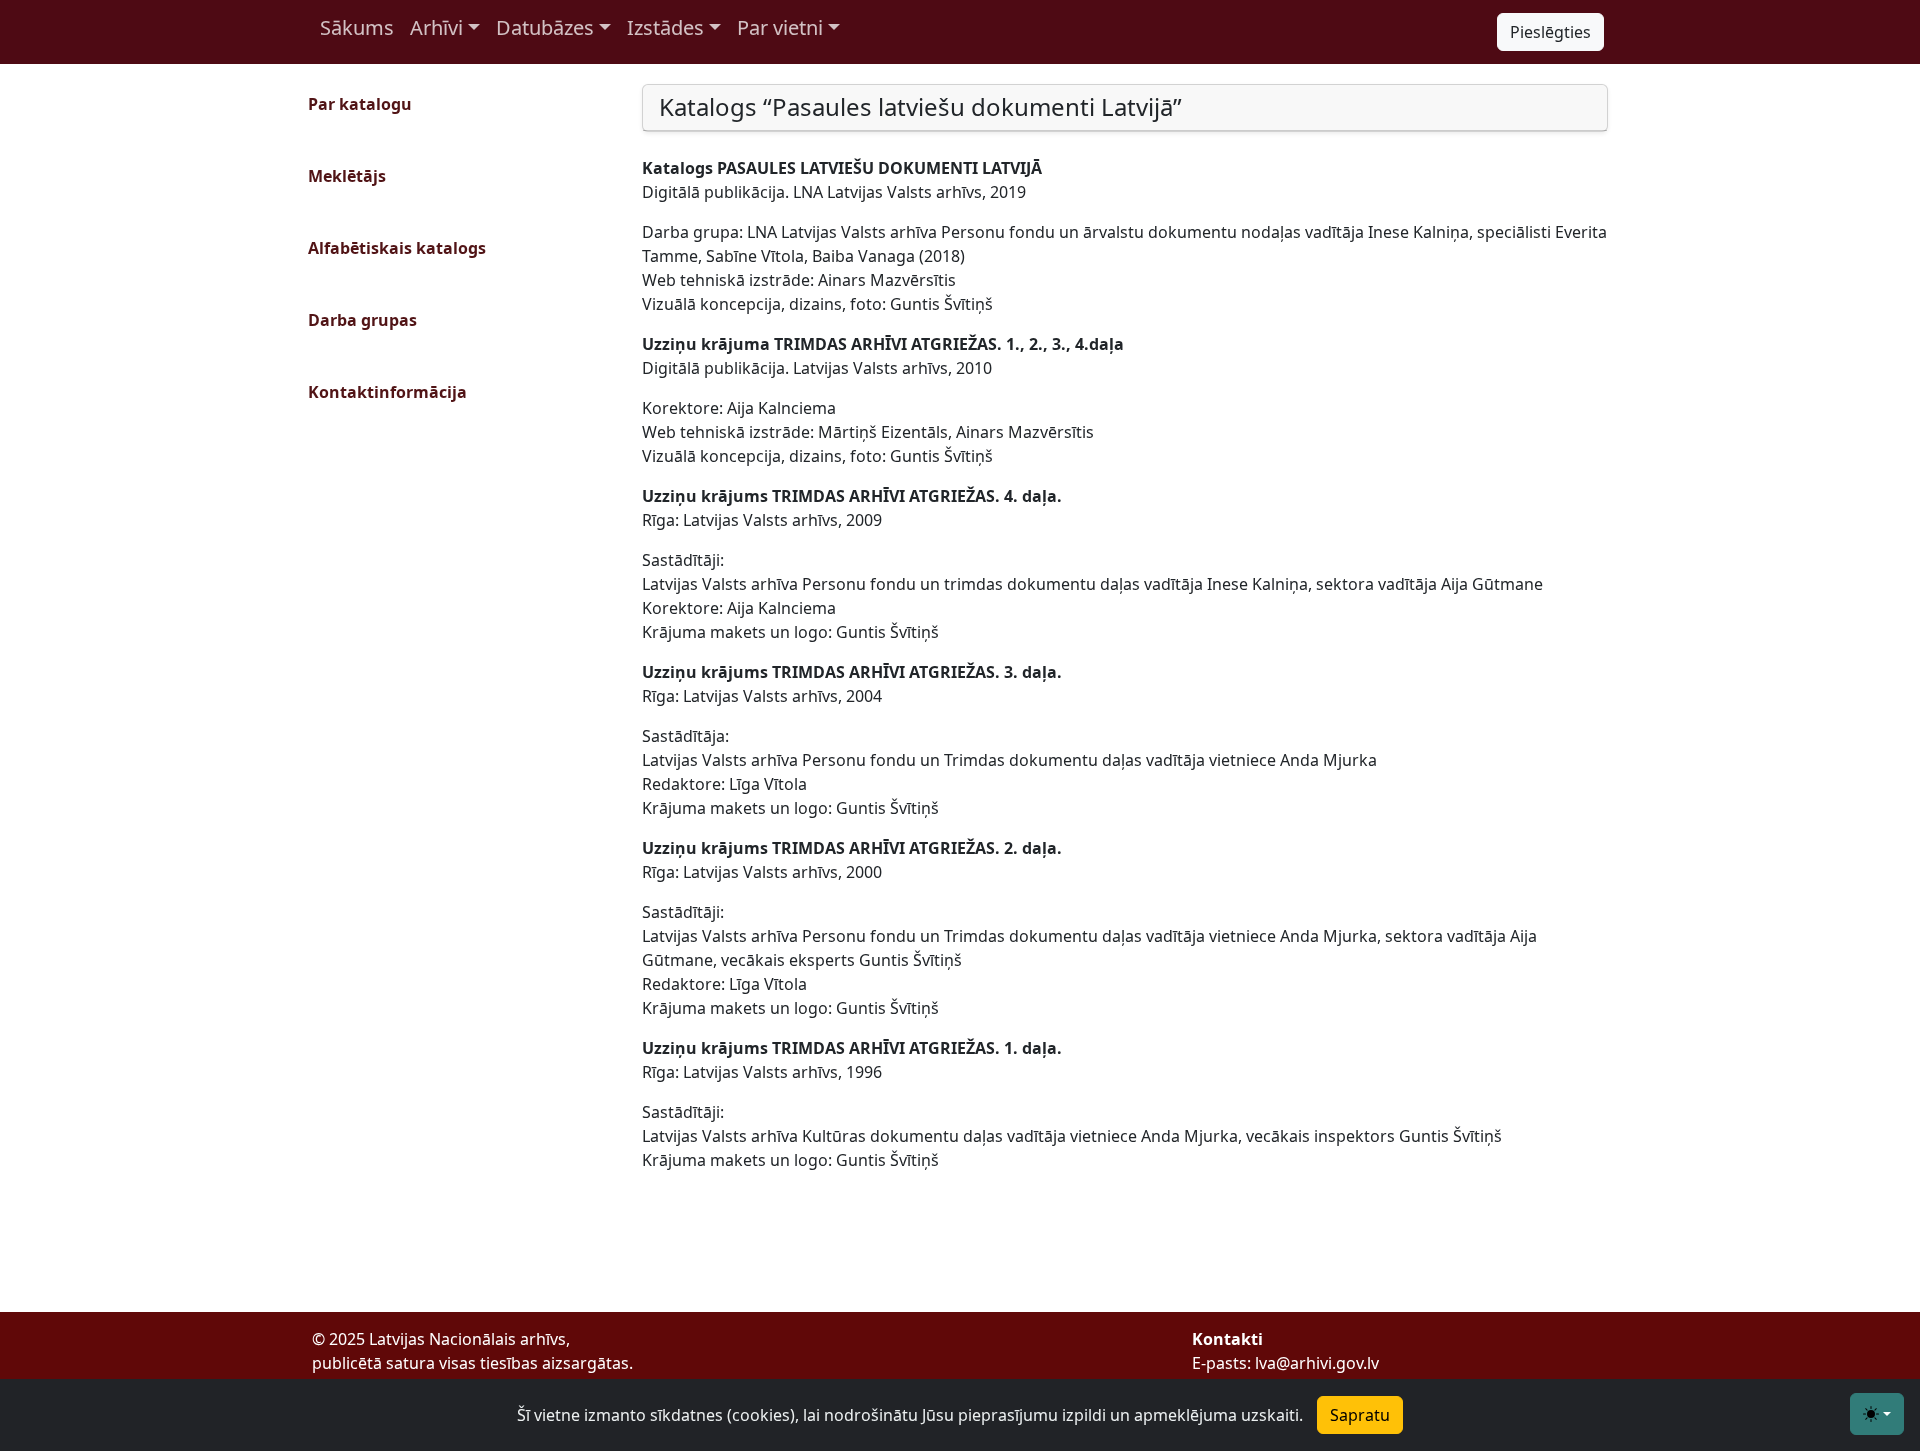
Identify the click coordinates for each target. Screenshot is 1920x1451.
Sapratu (1360, 1415)
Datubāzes (545, 27)
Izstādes (665, 27)
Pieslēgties (1550, 32)
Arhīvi (436, 27)
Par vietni (780, 27)
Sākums (357, 27)
